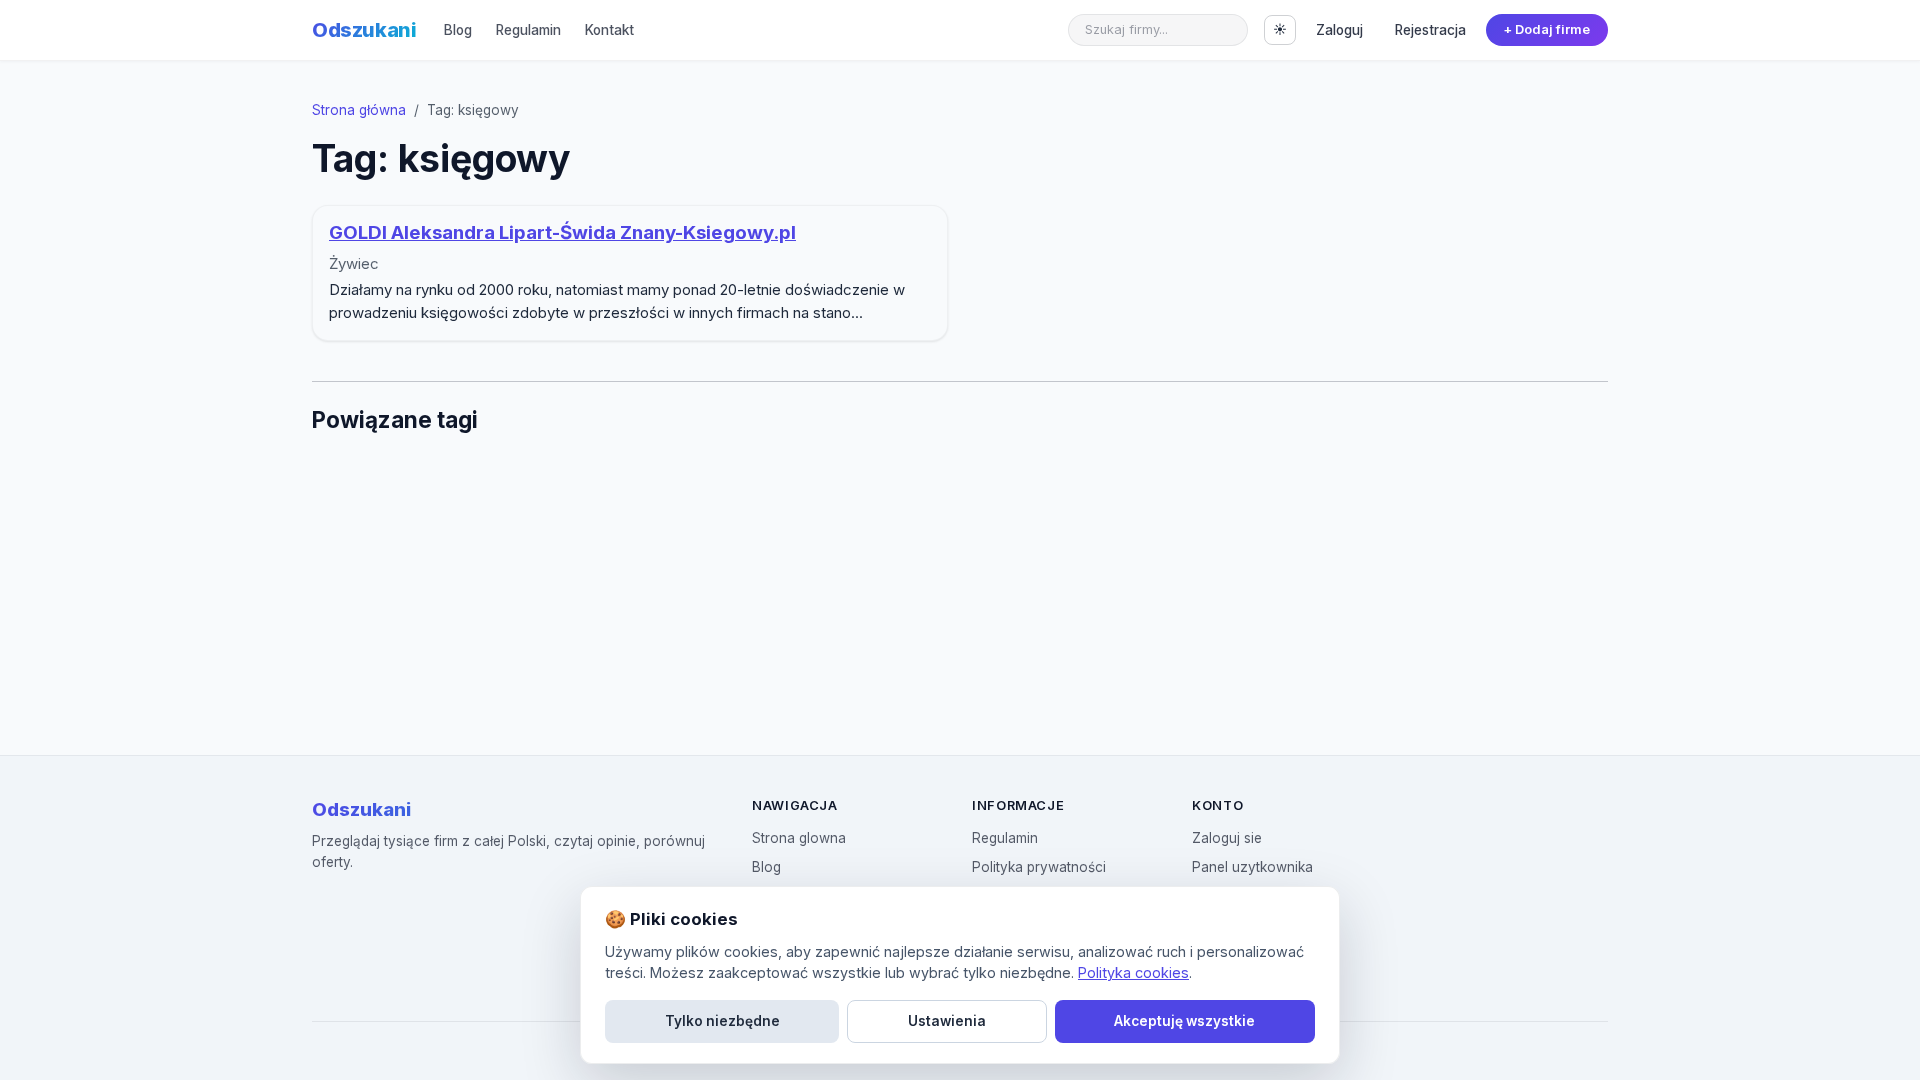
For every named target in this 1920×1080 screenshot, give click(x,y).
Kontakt (609, 30)
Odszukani (364, 30)
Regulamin (528, 30)
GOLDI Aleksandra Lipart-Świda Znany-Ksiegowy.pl (562, 232)
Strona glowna (799, 838)
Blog (458, 30)
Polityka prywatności (1039, 867)
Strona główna (359, 110)
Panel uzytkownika (1252, 867)
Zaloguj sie (1227, 838)
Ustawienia (947, 1021)
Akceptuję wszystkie (1184, 1021)
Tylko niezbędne (722, 1021)
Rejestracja (1430, 30)
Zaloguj (1339, 30)
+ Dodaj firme (1546, 29)
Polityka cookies (1133, 972)
